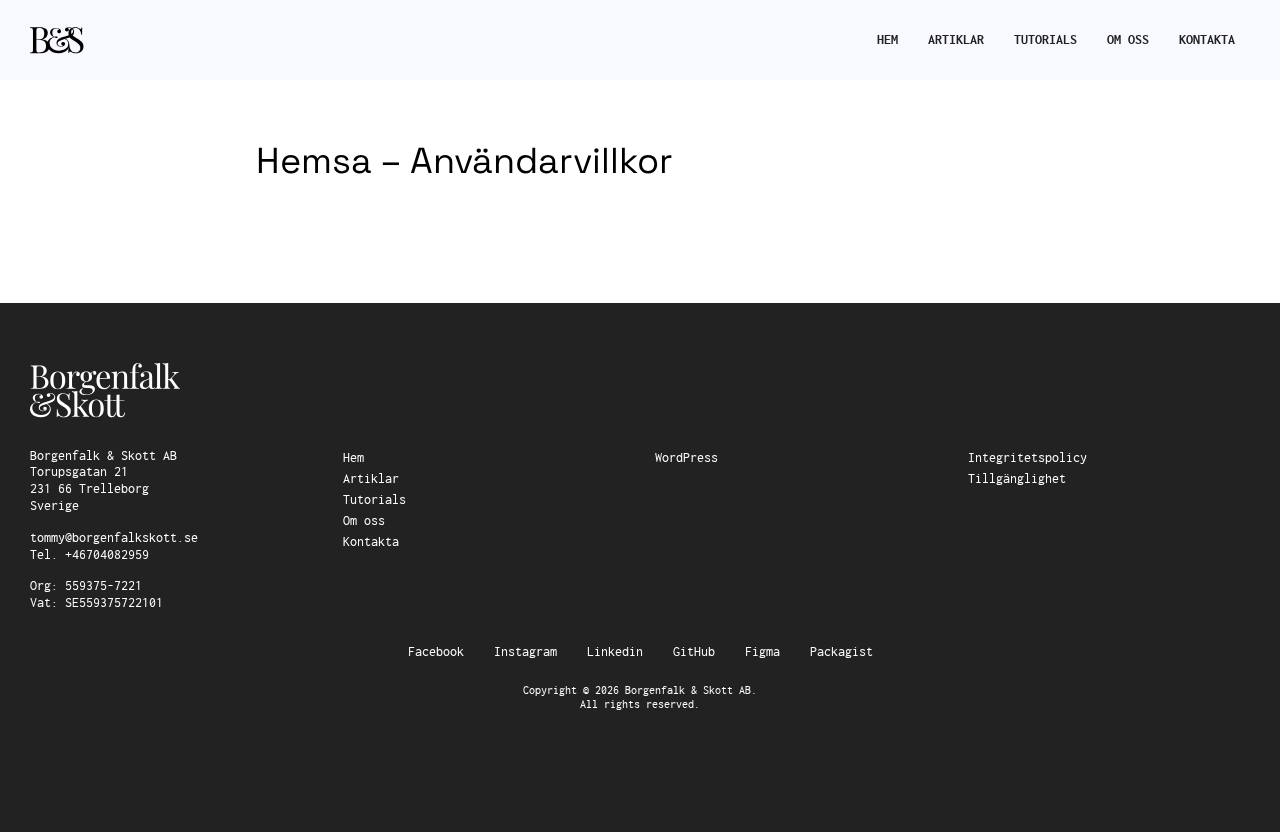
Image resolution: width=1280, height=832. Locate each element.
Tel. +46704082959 (89, 555)
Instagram (525, 652)
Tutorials (1045, 40)
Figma (762, 652)
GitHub (694, 652)
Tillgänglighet (1017, 479)
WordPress (686, 458)
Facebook (436, 652)
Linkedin (615, 652)
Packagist (841, 652)
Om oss (1128, 40)
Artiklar (956, 40)
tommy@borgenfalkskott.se (114, 538)
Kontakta (1207, 40)
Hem (887, 40)
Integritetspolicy (1027, 458)
